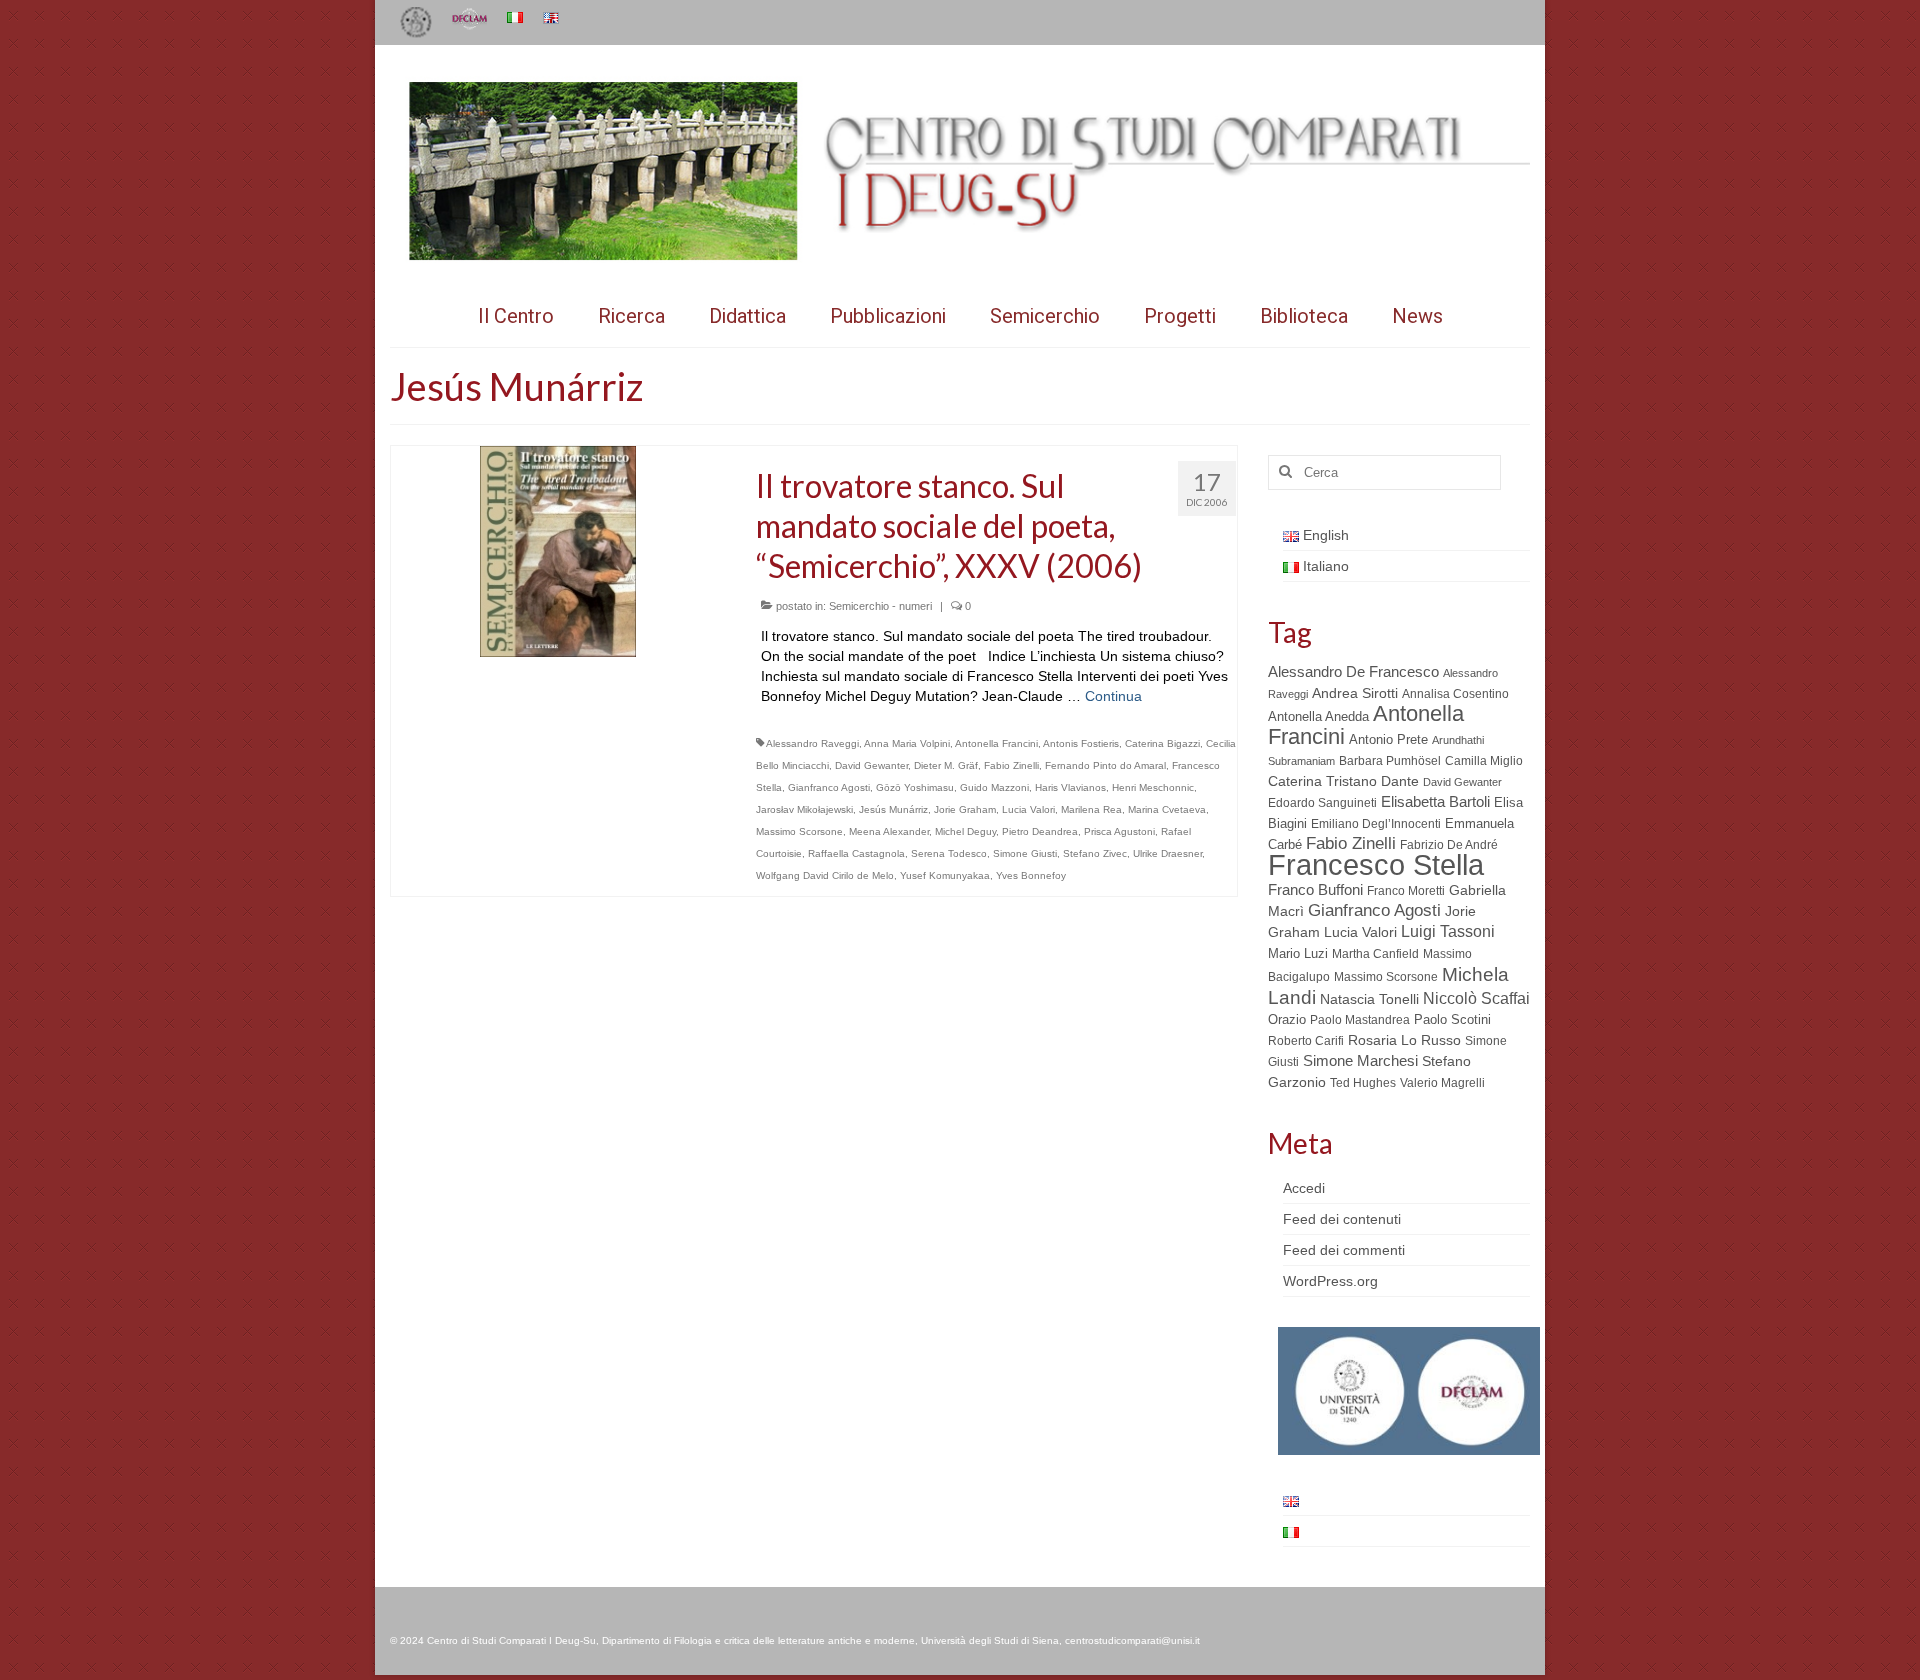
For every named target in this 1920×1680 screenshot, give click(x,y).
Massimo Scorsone (799, 831)
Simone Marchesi (1360, 1060)
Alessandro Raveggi (812, 743)
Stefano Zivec (1095, 853)
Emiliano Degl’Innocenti (1376, 824)
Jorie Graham (965, 809)
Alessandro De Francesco (1353, 671)
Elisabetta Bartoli (1435, 801)
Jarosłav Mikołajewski (804, 809)
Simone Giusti (1025, 853)
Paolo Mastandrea (1360, 1020)
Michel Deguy (965, 831)
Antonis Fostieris (1081, 743)
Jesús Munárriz (893, 809)
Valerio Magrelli (1442, 1083)
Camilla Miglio (1484, 761)
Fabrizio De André (1449, 845)
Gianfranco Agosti (829, 787)
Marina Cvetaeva (1167, 809)
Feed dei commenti (1344, 1250)
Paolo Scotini (1452, 1019)
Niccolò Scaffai (1476, 998)
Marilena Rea (1091, 809)
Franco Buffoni (1315, 889)
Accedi (1304, 1188)
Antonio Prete (1388, 739)
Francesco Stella (1376, 864)
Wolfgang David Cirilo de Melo (825, 875)
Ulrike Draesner (1167, 853)
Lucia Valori (1028, 809)
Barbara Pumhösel (1390, 761)
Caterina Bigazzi (1162, 743)
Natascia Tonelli (1369, 999)
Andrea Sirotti (1355, 693)
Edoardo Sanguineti (1322, 803)
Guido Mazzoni (994, 787)
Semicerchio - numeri (880, 606)
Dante (1400, 781)
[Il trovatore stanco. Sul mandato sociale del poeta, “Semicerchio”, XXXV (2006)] (558, 550)
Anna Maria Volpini (907, 743)
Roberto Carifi (1306, 1041)
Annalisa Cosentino (1455, 694)
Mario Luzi (1298, 953)
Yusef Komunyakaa (945, 875)
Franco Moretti (1406, 891)
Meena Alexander (889, 831)
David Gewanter (871, 765)
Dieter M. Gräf (946, 765)
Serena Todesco (949, 853)
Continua (1113, 696)
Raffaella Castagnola (856, 853)
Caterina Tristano (1322, 781)
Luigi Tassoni (1448, 931)
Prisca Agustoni (1119, 831)
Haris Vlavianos (1070, 787)
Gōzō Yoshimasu (915, 787)
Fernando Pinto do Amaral (1105, 765)
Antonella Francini (996, 743)
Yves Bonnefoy (1031, 875)
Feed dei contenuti (1342, 1219)
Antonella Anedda (1318, 716)
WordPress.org (1330, 1281)
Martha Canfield (1375, 954)
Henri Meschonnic (1153, 787)
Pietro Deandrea (1040, 831)
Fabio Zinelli (1011, 765)
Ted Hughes (1363, 1083)
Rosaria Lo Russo (1404, 1040)
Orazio (1287, 1019)
